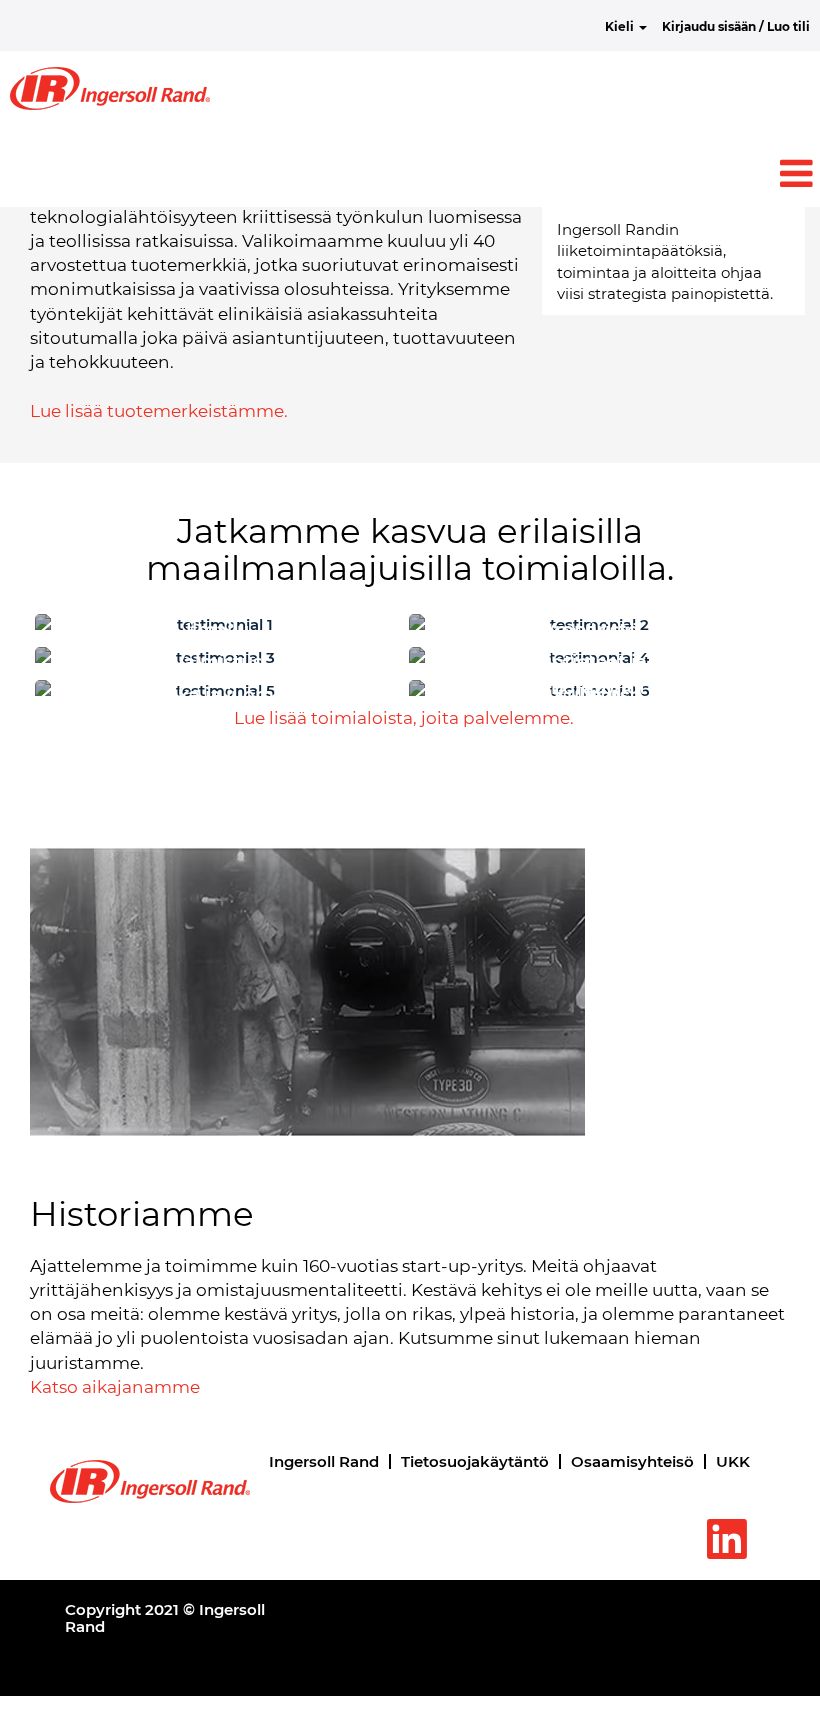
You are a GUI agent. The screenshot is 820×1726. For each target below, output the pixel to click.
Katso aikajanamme (115, 1387)
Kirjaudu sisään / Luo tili (736, 26)
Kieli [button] (621, 26)
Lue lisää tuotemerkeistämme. (159, 411)
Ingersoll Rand (324, 1461)
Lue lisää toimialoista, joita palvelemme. (404, 718)
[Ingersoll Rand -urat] (110, 88)
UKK (733, 1461)
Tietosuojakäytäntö (475, 1461)
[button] (410, 173)
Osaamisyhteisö (632, 1461)
